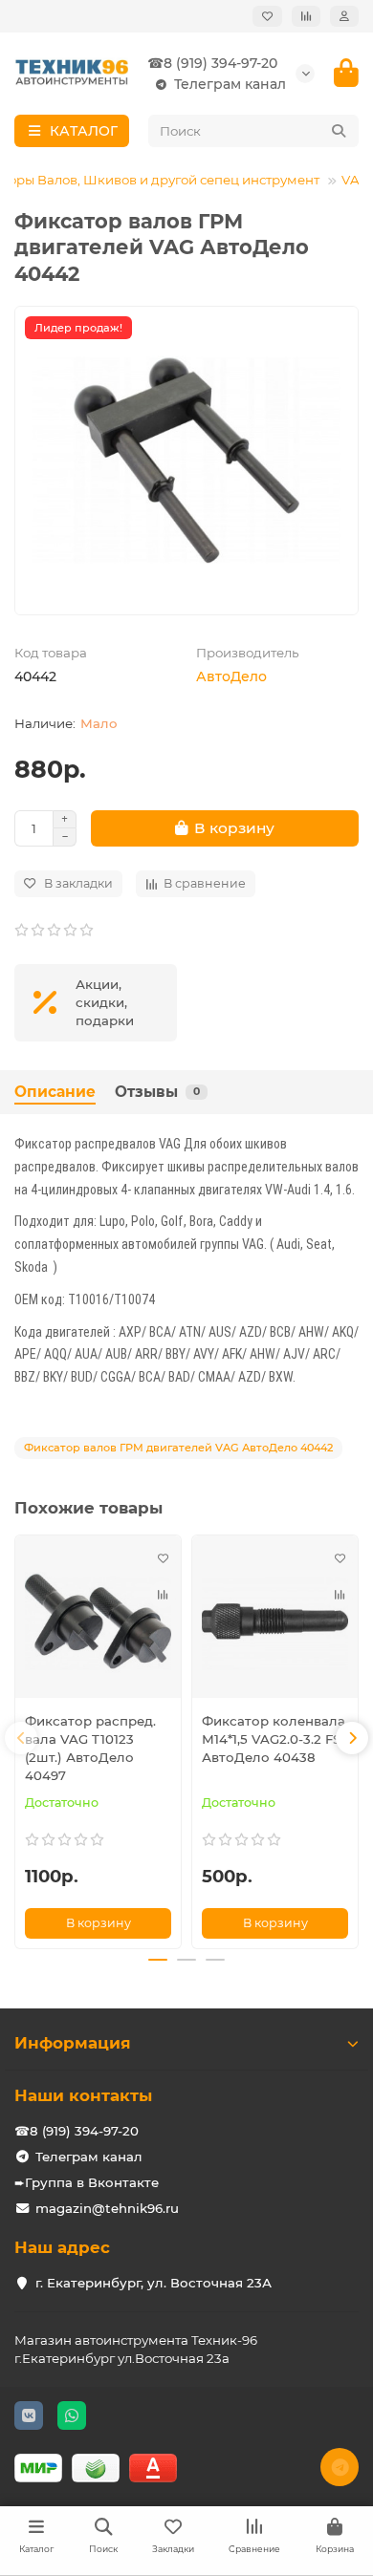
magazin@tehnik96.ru (107, 2208)
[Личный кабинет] (344, 16)
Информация (73, 2043)
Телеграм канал (230, 84)
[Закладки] (267, 16)
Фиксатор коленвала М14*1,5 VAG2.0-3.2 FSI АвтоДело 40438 (274, 1739)
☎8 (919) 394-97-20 (212, 63)
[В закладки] (163, 1558)
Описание (55, 1092)
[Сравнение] (306, 16)
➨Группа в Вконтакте (87, 2182)
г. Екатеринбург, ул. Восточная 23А (154, 2283)
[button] (21, 1738)
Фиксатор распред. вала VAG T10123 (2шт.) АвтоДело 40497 (90, 1748)
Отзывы (157, 1092)
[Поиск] (339, 131)
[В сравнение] (163, 1595)
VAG (355, 180)
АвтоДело (231, 676)
